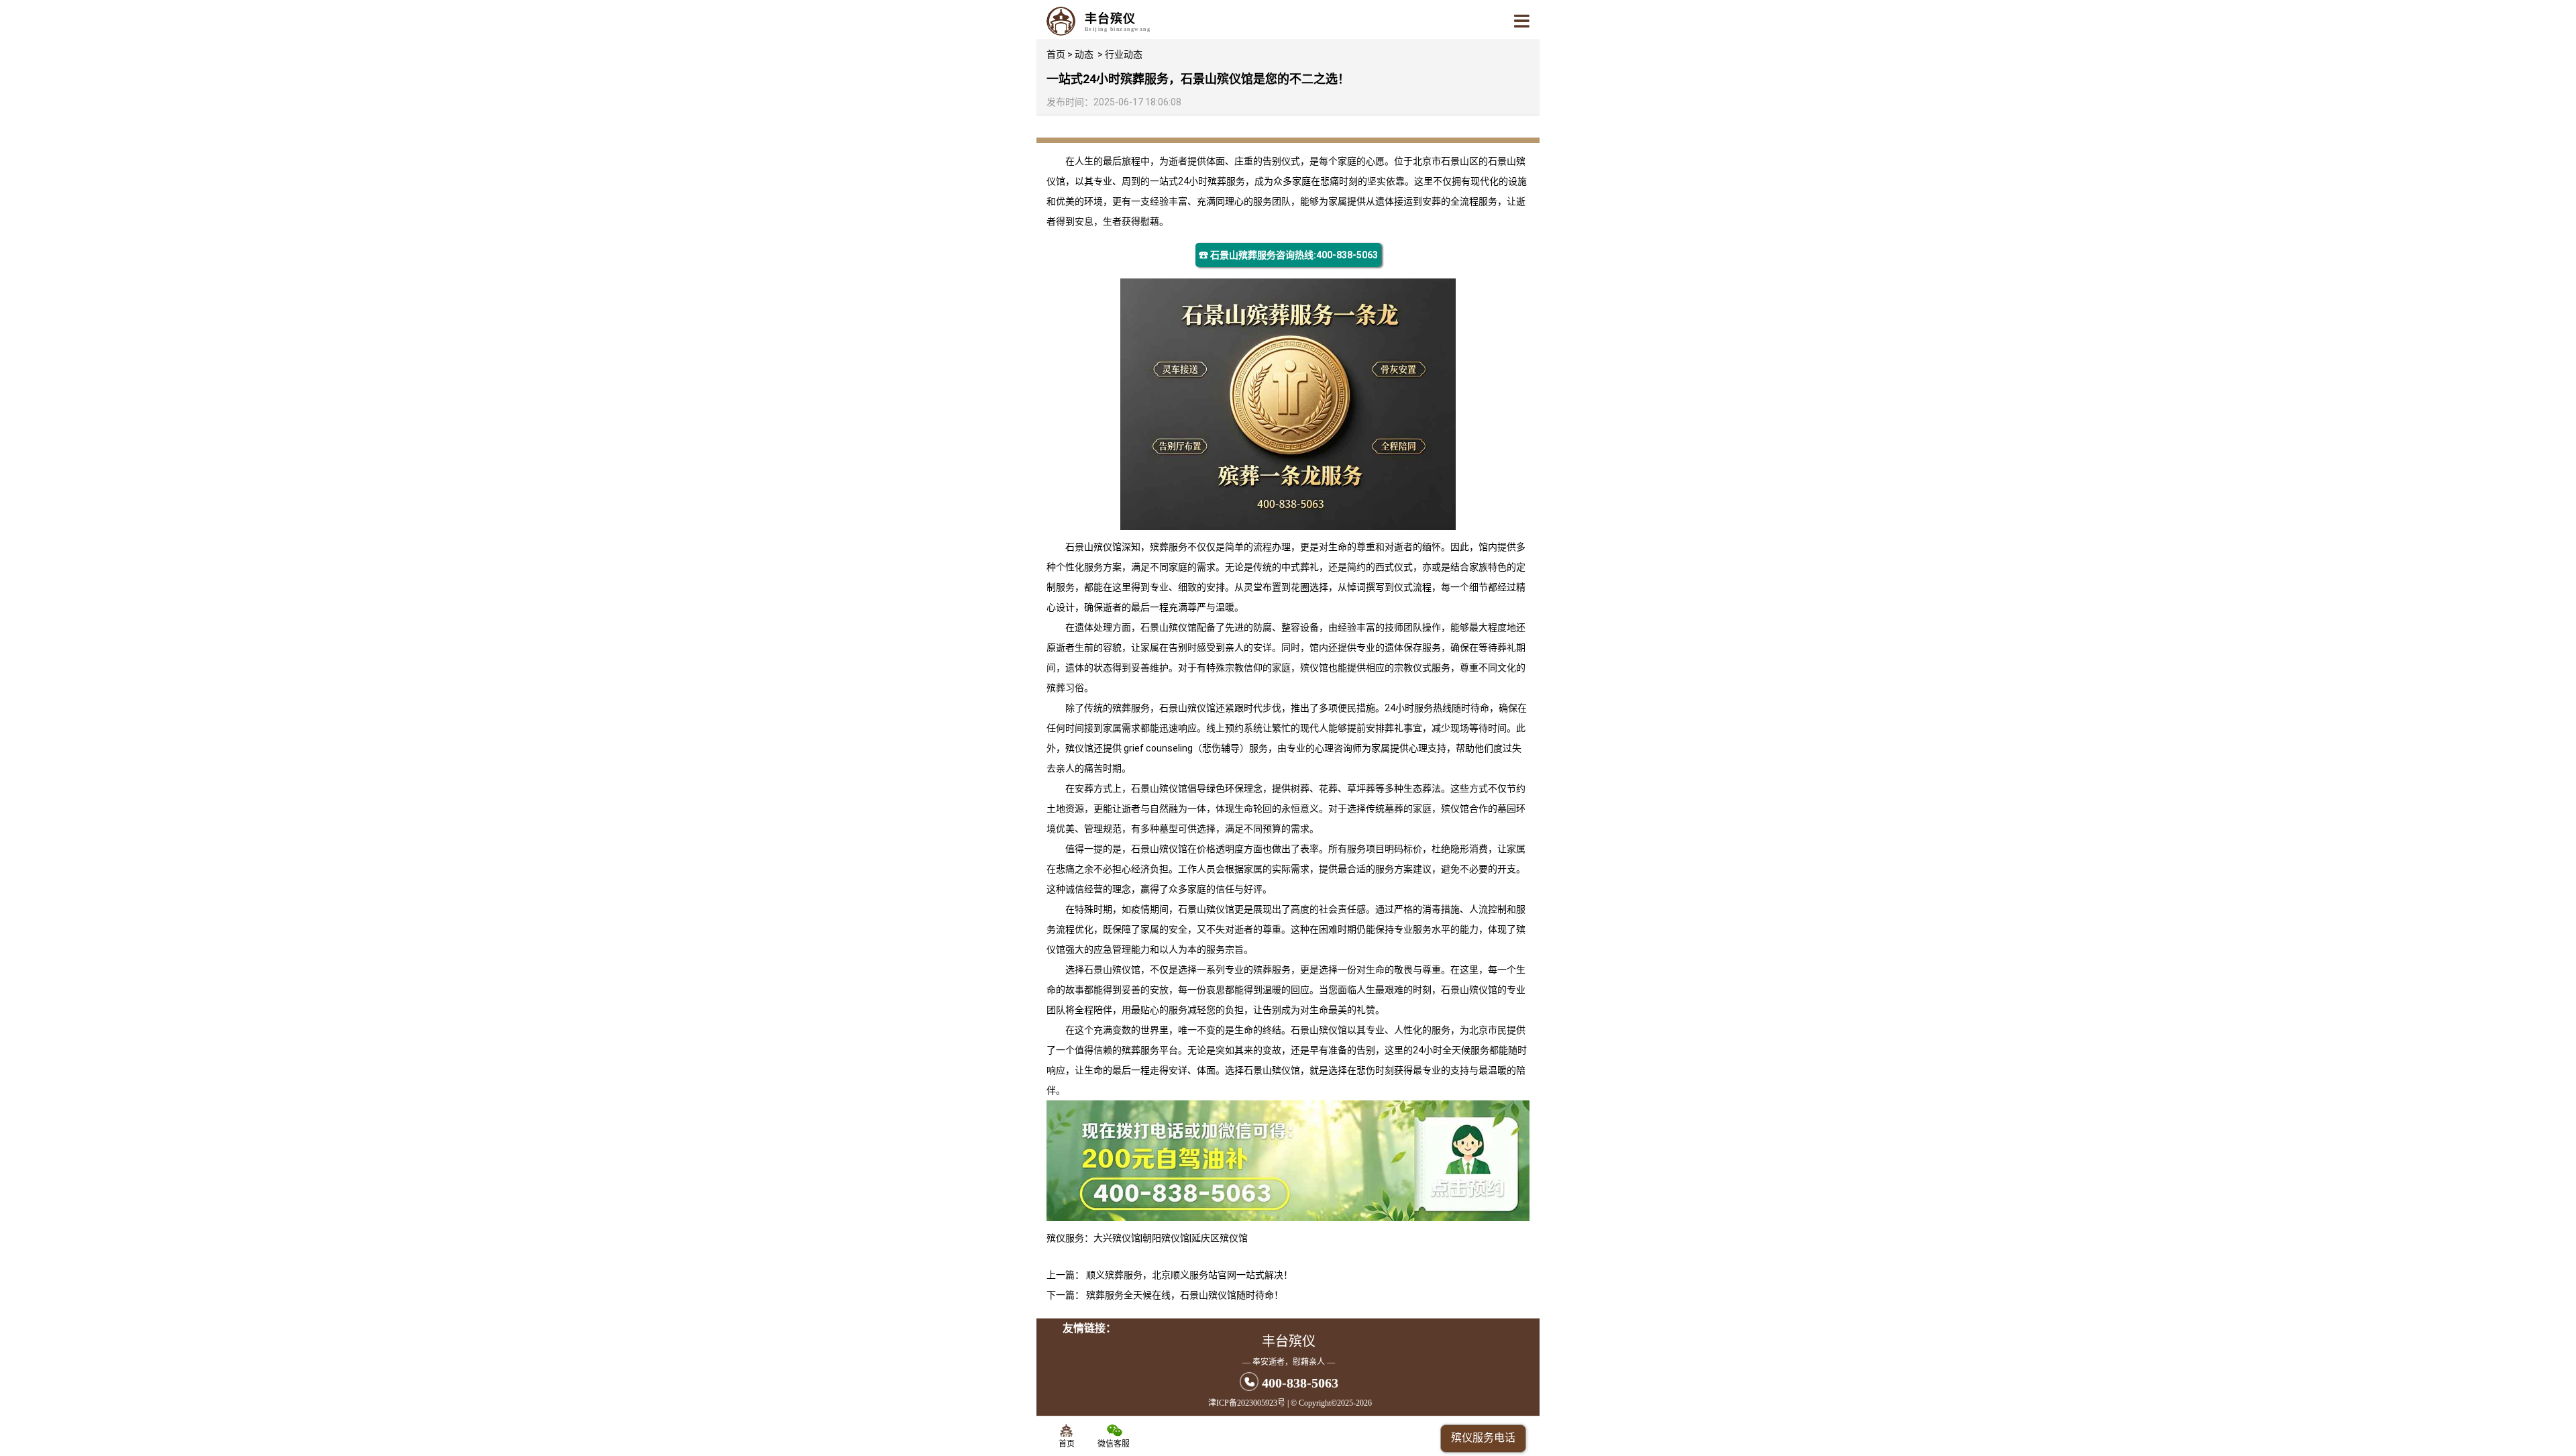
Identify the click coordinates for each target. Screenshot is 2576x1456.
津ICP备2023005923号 (1247, 1403)
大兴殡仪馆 (1117, 1238)
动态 (1084, 54)
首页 (1056, 54)
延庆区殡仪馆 (1220, 1238)
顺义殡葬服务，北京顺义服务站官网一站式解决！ (1189, 1275)
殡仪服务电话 (1483, 1438)
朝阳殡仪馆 (1166, 1238)
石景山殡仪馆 (1093, 547)
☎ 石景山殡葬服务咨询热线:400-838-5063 (1288, 255)
